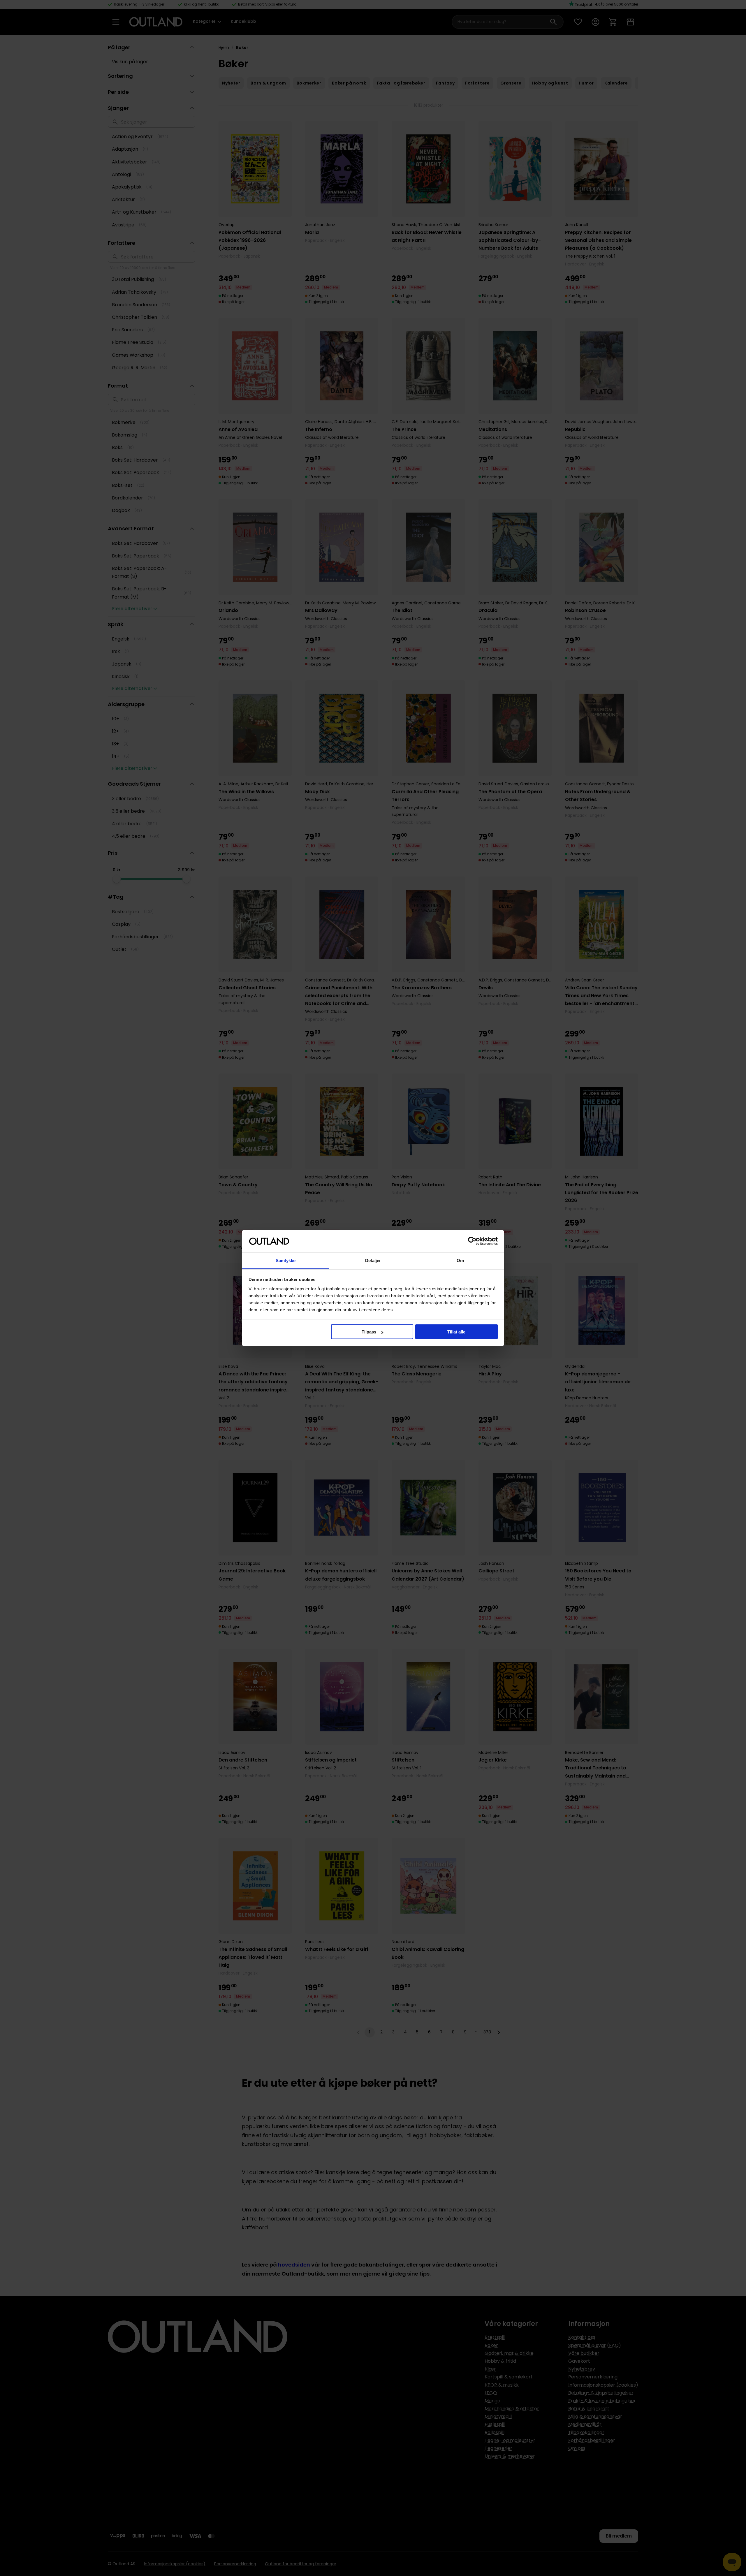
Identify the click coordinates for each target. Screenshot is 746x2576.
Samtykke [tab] (286, 1260)
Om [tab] (460, 1260)
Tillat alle (456, 1332)
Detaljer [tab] (373, 1260)
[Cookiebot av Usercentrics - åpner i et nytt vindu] (472, 1241)
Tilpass (369, 1332)
